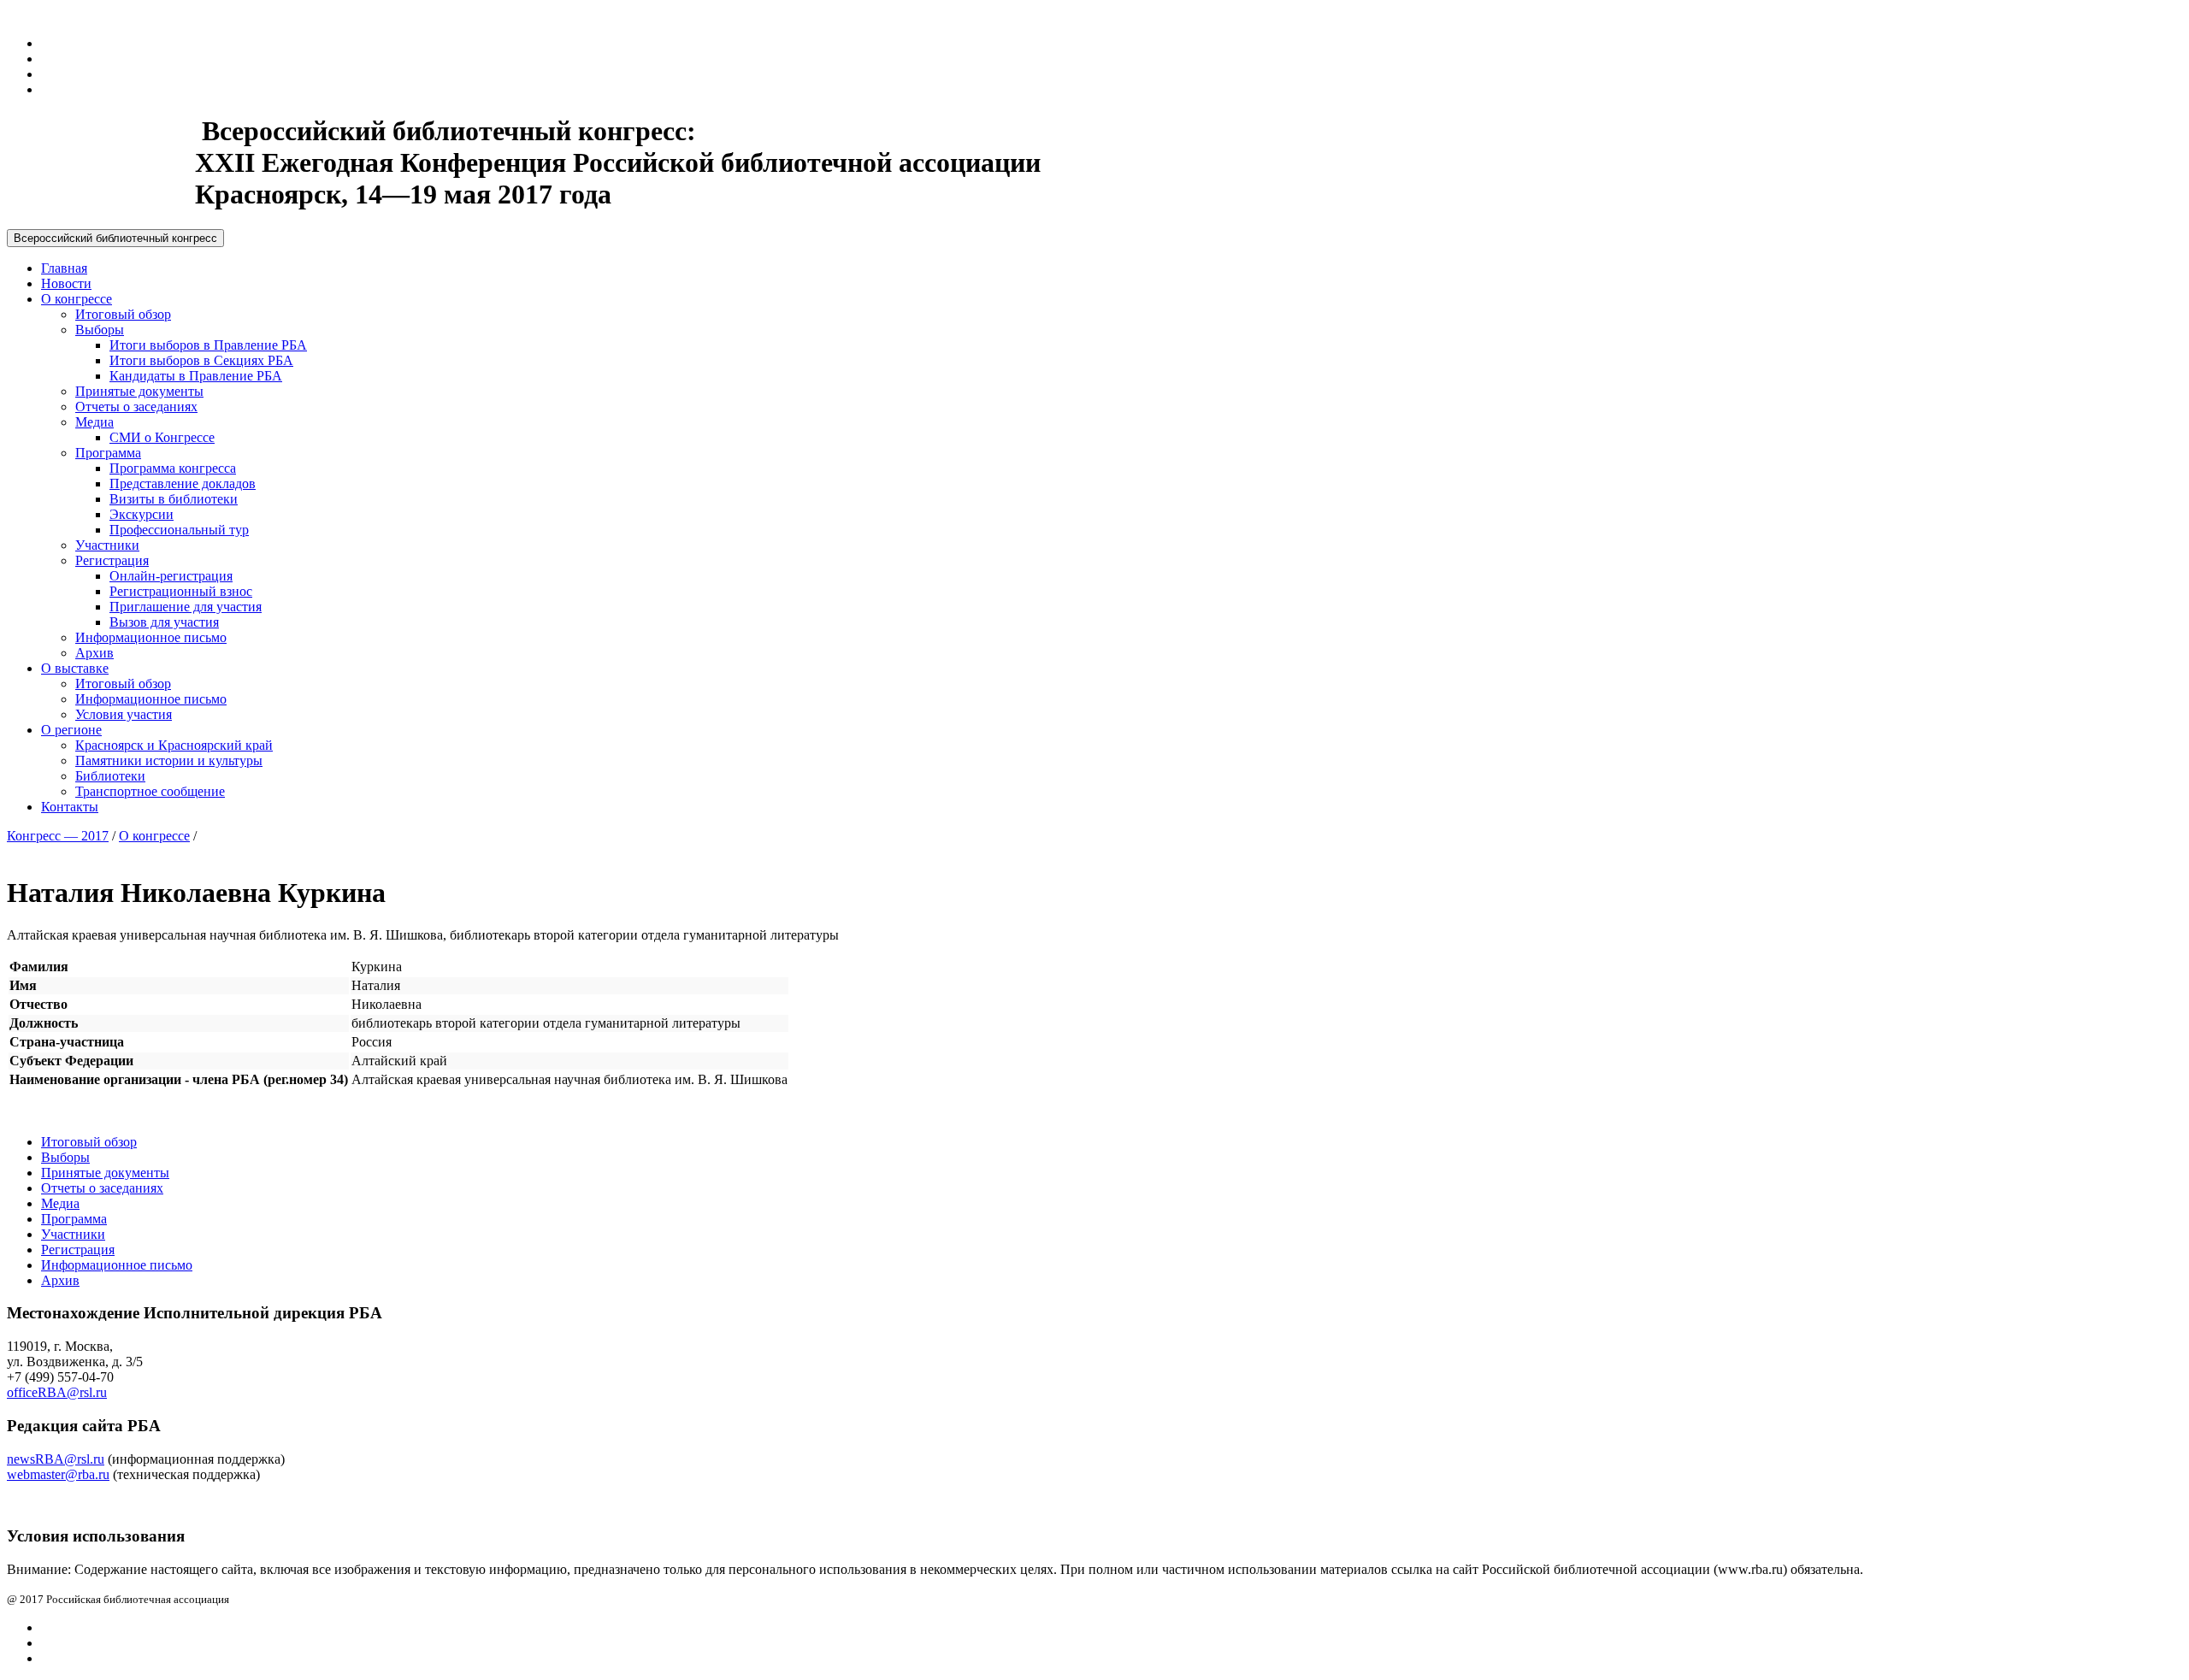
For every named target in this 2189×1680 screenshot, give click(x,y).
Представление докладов (183, 483)
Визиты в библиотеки (174, 499)
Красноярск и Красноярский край (174, 745)
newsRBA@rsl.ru (56, 1459)
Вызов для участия (164, 622)
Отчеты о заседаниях (136, 407)
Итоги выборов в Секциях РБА (201, 360)
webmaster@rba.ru (58, 1474)
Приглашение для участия (186, 607)
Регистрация (112, 560)
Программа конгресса (173, 468)
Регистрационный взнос (181, 591)
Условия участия (124, 714)
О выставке (75, 668)
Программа (108, 453)
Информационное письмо (151, 637)
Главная (64, 268)
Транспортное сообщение (150, 791)
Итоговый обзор (123, 314)
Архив (94, 653)
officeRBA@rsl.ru (57, 1392)
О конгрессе (77, 299)
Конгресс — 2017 (58, 836)
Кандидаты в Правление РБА (196, 376)
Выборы (100, 330)
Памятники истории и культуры (169, 760)
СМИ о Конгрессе (162, 437)
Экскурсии (142, 514)
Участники (107, 545)
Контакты (70, 807)
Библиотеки (110, 776)
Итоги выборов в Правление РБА (208, 345)
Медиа (94, 422)
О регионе (71, 730)
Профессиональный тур (179, 530)
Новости (66, 283)
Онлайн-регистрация (171, 576)
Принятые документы (139, 391)
